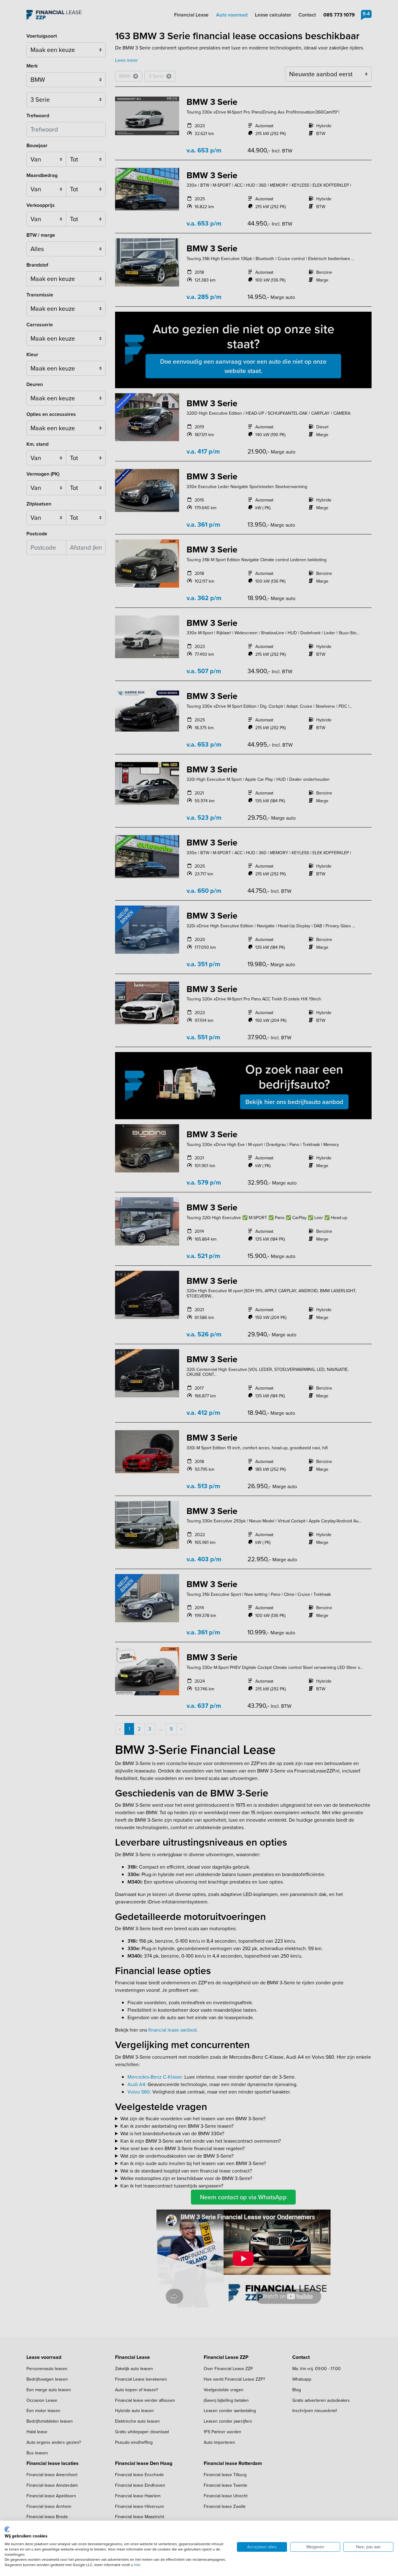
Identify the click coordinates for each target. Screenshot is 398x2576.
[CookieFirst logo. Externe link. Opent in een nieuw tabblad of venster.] (7, 2529)
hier (137, 2565)
